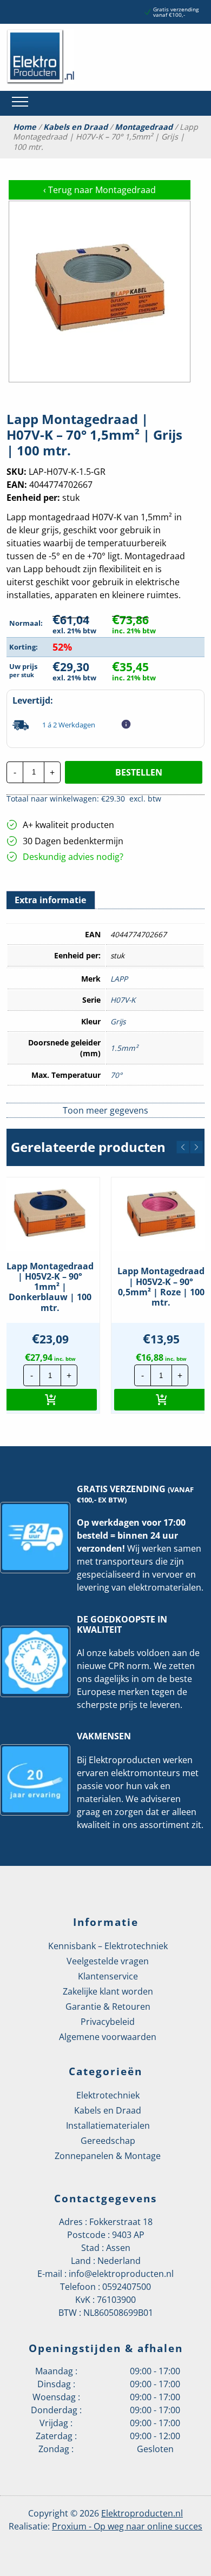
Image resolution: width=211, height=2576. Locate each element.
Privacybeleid (108, 2022)
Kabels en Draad (75, 127)
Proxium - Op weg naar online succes (127, 2526)
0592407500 (127, 2287)
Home (25, 127)
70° (116, 1075)
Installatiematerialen (108, 2125)
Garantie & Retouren (108, 2007)
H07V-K (123, 1000)
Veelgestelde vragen (108, 1961)
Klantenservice (108, 1976)
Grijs (118, 1021)
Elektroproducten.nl (142, 2513)
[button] (183, 1147)
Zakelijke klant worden (108, 1991)
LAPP (119, 979)
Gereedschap (108, 2141)
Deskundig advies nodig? (73, 857)
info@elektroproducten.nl (121, 2274)
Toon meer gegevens (105, 1110)
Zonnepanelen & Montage (108, 2156)
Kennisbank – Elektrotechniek (108, 1946)
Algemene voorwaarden (108, 2037)
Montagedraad (144, 127)
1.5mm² (124, 1048)
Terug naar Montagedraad (100, 190)
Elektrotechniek (108, 2095)
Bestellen (139, 772)
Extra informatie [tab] (50, 900)
